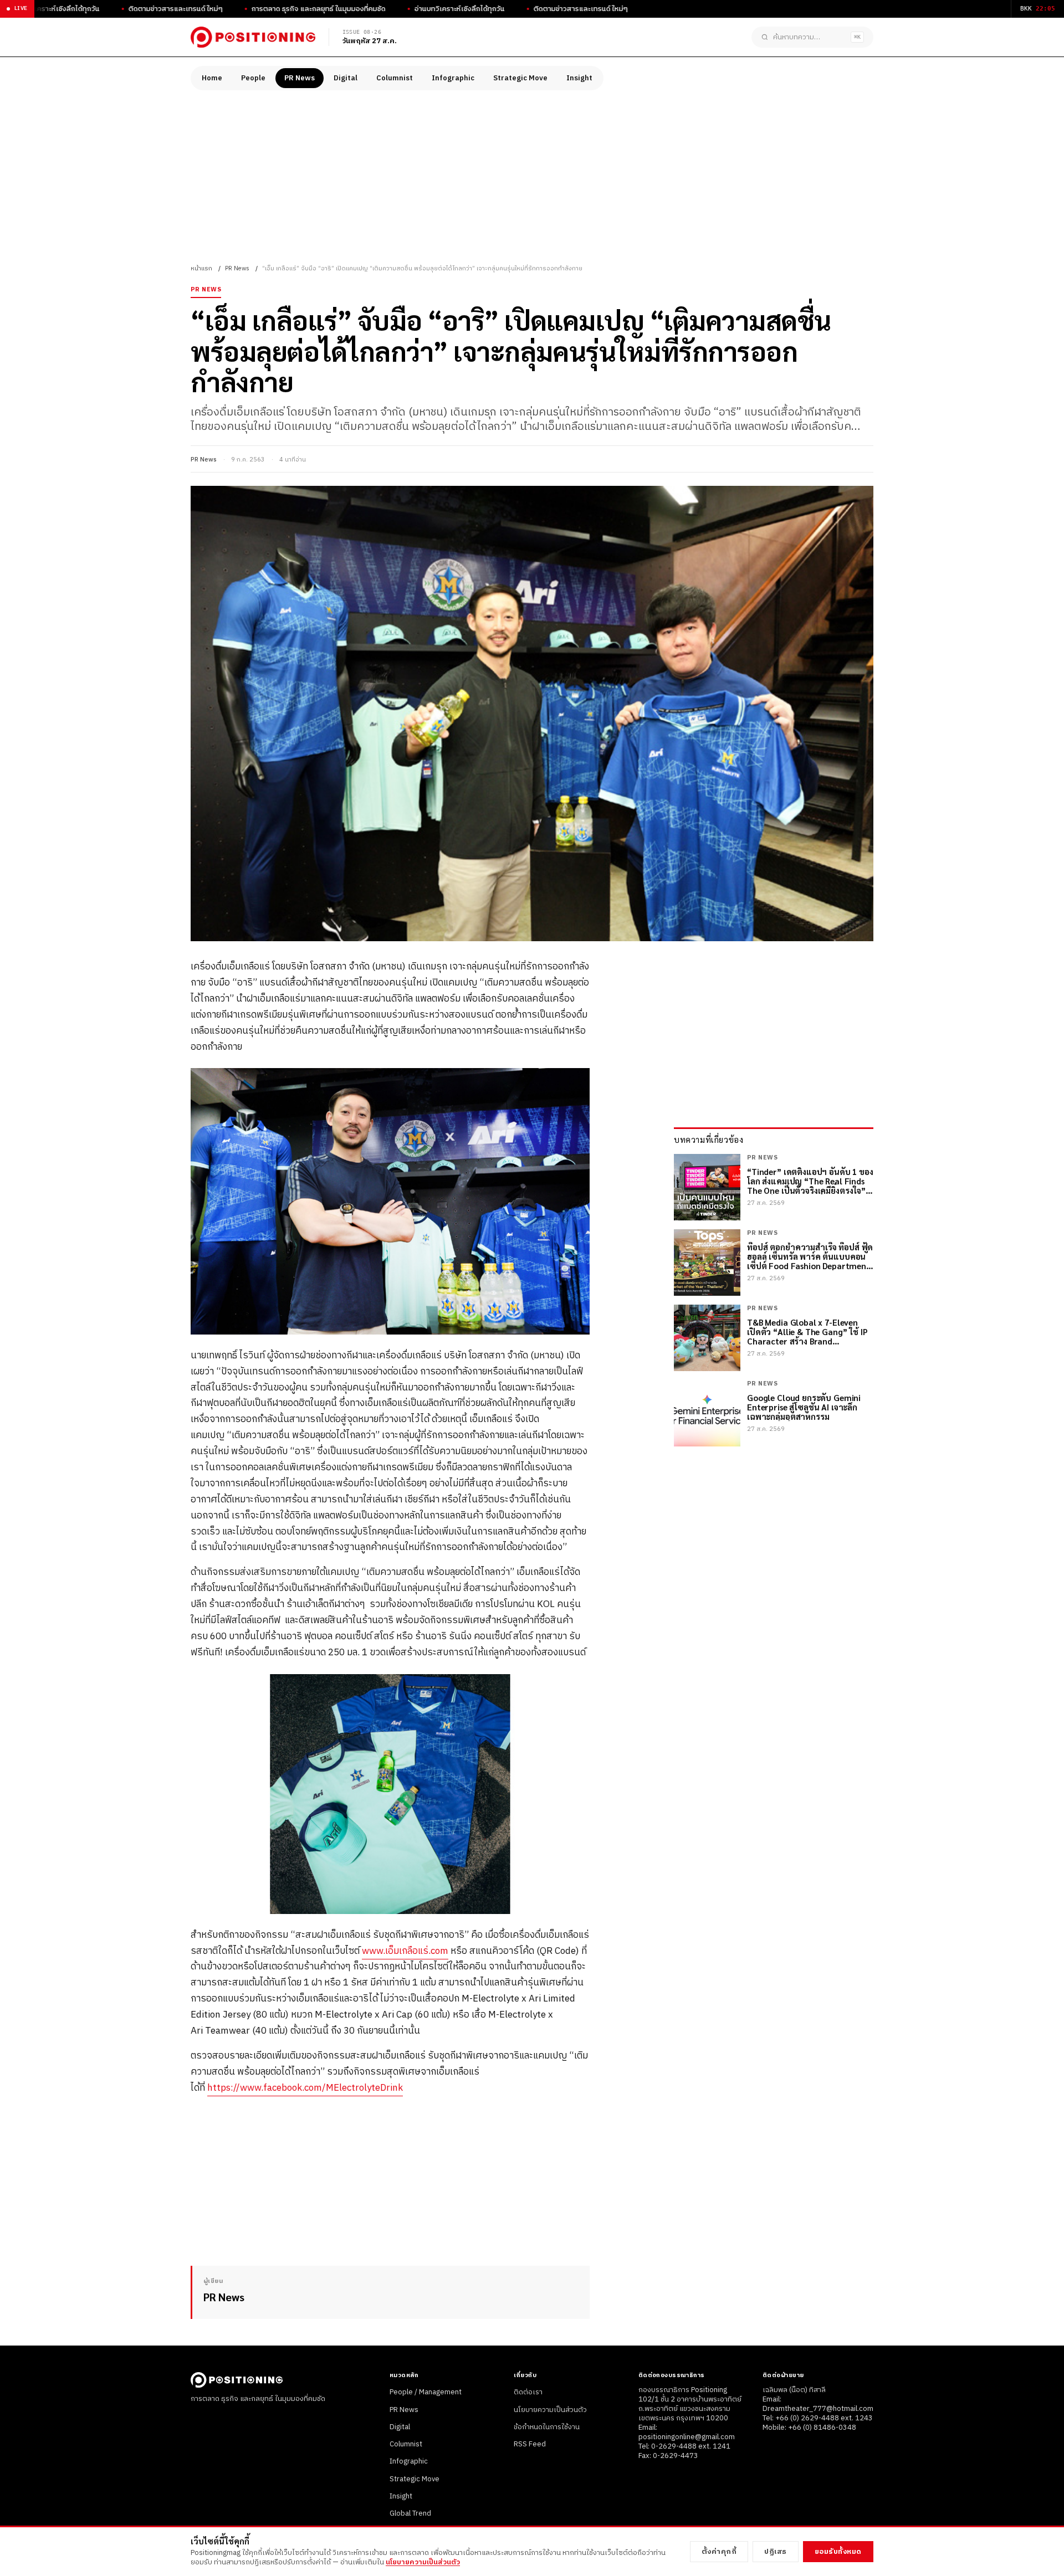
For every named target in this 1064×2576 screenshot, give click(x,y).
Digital (346, 78)
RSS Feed (530, 2444)
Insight (579, 78)
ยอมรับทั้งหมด (838, 2552)
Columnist (395, 78)
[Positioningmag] (253, 37)
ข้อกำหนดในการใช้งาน (547, 2427)
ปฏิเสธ (776, 2552)
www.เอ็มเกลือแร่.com (405, 1951)
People (253, 78)
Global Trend (410, 2513)
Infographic (453, 78)
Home (212, 78)
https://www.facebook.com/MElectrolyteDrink (305, 2088)
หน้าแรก (201, 269)
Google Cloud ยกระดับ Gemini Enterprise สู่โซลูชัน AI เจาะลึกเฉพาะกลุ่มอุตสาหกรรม (804, 1407)
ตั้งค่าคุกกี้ (719, 2552)
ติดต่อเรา (528, 2392)
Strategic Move (520, 78)
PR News (300, 78)
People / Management (426, 2392)
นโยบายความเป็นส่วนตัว (550, 2410)
